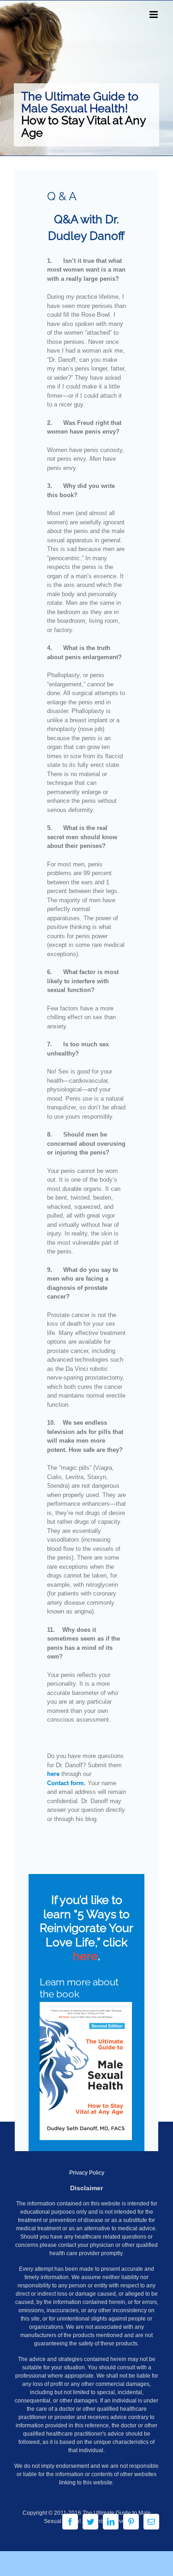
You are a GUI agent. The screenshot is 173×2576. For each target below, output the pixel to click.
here (53, 1774)
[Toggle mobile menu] (154, 15)
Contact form (66, 1783)
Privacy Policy (87, 2173)
